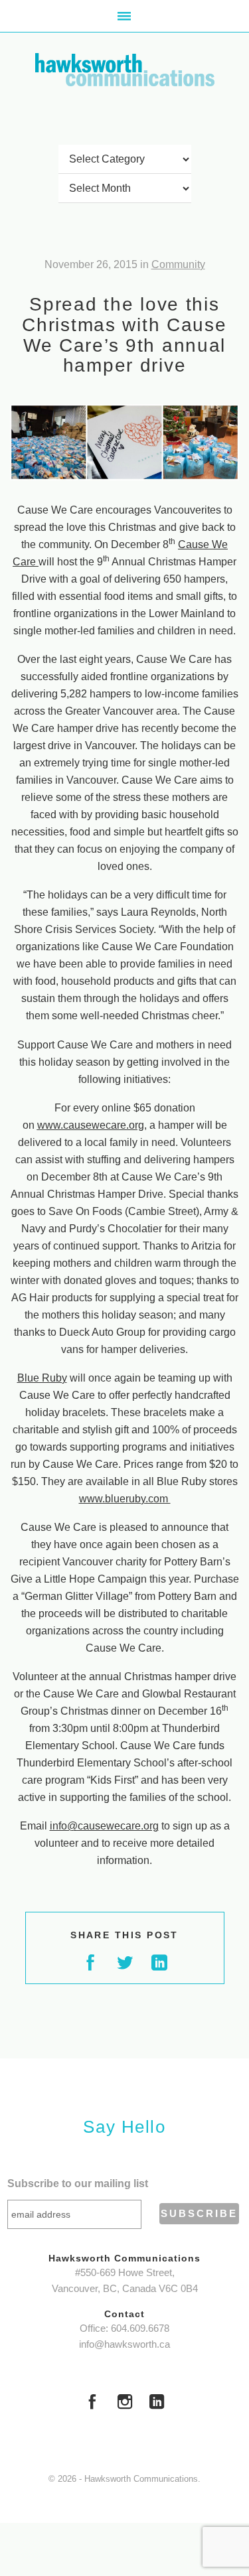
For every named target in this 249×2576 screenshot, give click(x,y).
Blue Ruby (42, 1378)
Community (178, 264)
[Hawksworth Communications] (125, 70)
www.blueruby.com (125, 1499)
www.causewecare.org (91, 1125)
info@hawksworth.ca (124, 2344)
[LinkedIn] (157, 2403)
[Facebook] (92, 2403)
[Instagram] (125, 2403)
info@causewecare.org (104, 1826)
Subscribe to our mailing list (78, 2183)
